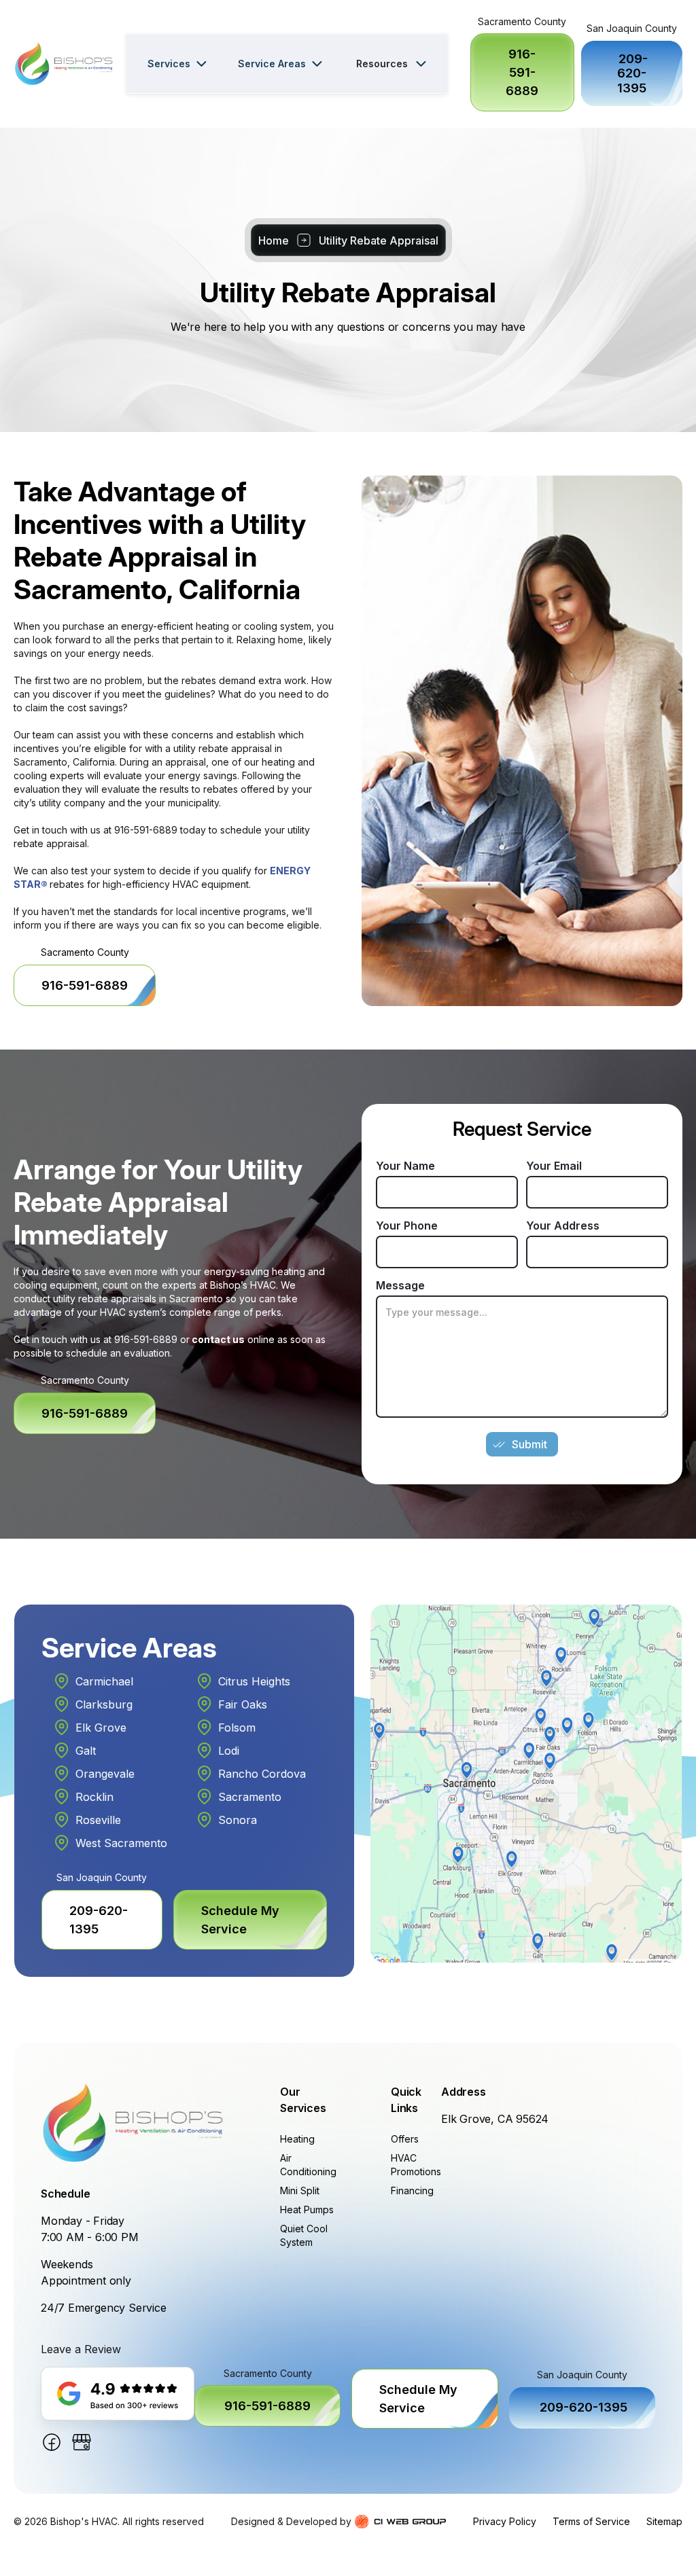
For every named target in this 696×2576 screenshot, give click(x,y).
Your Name (405, 1166)
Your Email (554, 1166)
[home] (64, 64)
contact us (217, 1339)
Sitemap (664, 2521)
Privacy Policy (505, 2521)
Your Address (563, 1226)
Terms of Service (591, 2521)
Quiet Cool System (304, 2235)
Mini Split (300, 2190)
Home (274, 240)
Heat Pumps (307, 2210)
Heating (297, 2139)
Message (400, 1285)
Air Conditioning (308, 2165)
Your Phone (407, 1226)
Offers (405, 2139)
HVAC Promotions (416, 2165)
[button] (176, 64)
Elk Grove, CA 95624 (495, 2119)
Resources (382, 64)
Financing (412, 2190)
